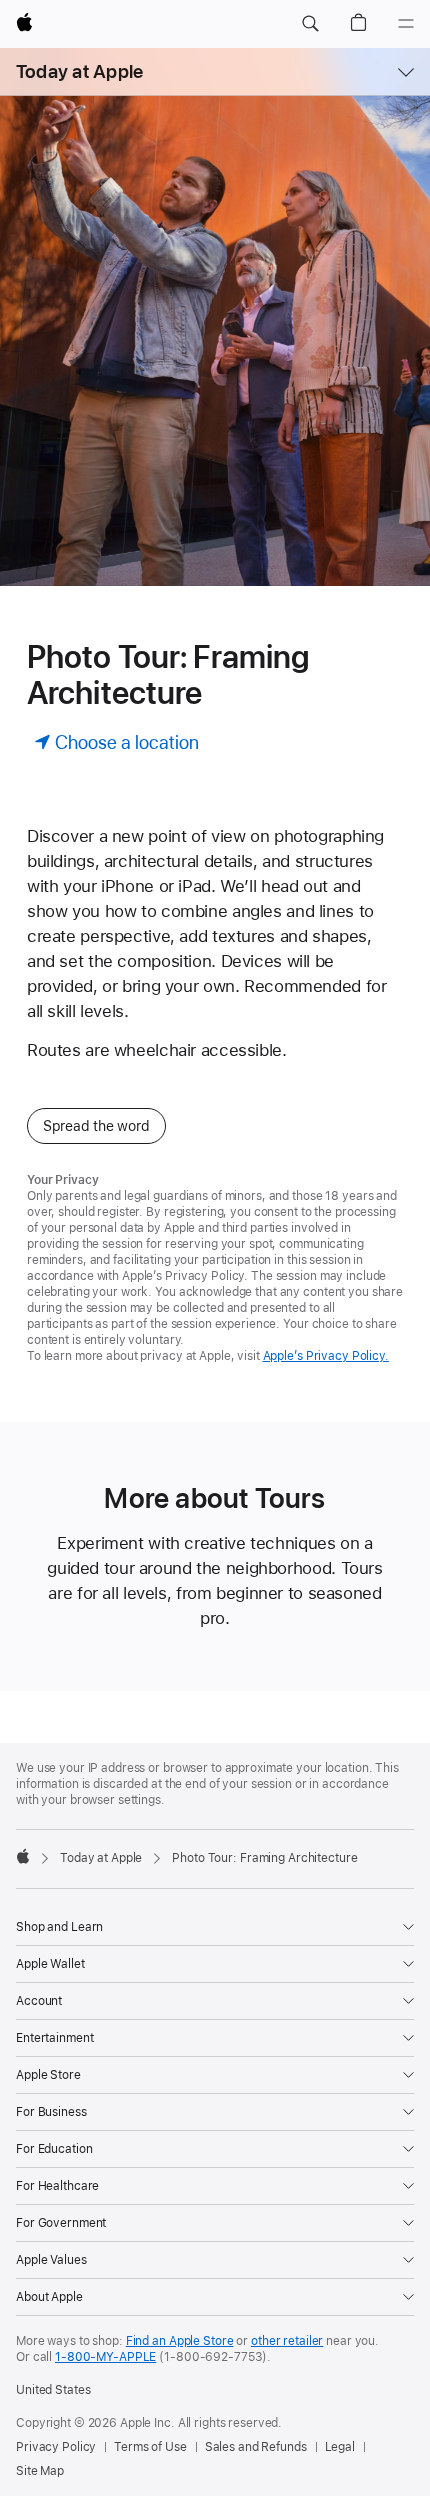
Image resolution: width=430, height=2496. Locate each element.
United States (53, 2390)
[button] (310, 24)
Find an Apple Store (180, 2341)
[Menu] (406, 24)
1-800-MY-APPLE (105, 2357)
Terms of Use (150, 2447)
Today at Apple (79, 71)
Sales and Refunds (256, 2447)
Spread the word (96, 1126)
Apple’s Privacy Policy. (326, 1356)
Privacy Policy (56, 2447)
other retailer (287, 2341)
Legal (340, 2447)
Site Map (40, 2471)
